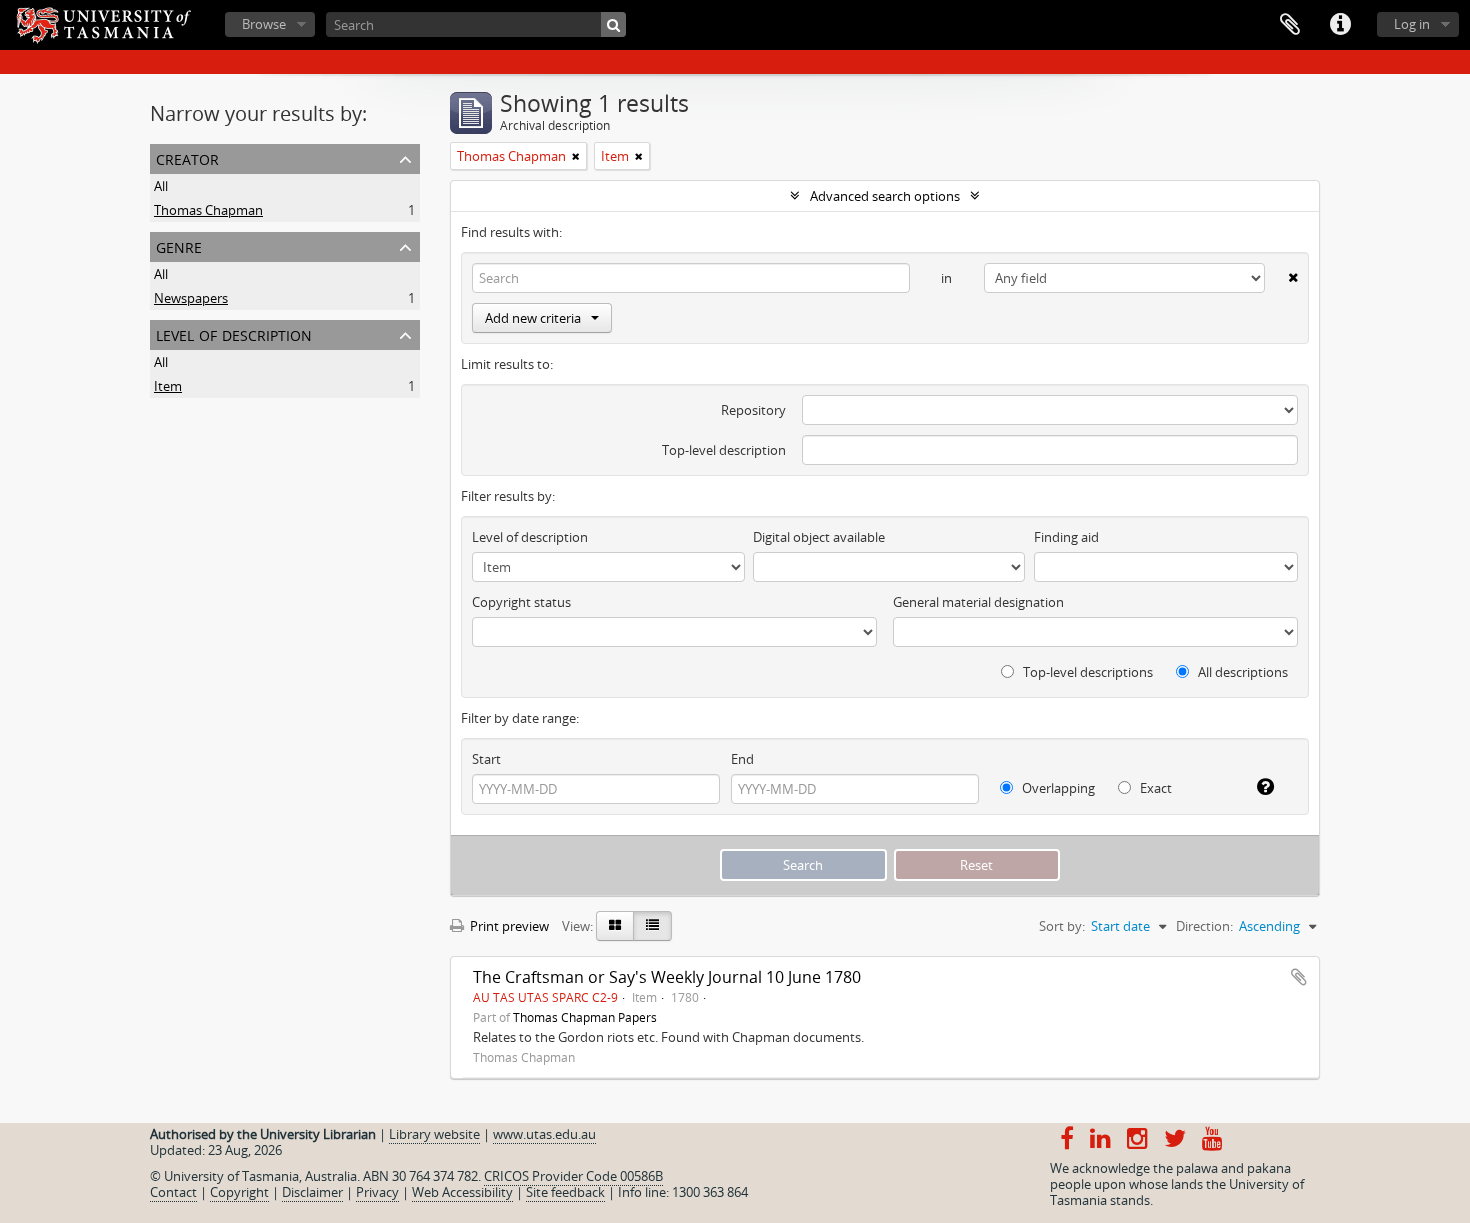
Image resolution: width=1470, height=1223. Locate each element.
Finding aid (1066, 537)
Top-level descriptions (1086, 672)
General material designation (978, 602)
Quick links (1340, 25)
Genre (179, 245)
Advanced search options (885, 196)
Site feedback (565, 1192)
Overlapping (1057, 788)
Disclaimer (312, 1192)
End (742, 759)
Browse (264, 24)
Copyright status (521, 602)
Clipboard (1290, 25)
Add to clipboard (1299, 977)
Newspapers (191, 298)
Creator (187, 157)
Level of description (234, 333)
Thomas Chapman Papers (585, 1017)
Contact (173, 1192)
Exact (1154, 788)
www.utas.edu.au (544, 1134)
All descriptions (1241, 672)
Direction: (1204, 926)
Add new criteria (533, 318)
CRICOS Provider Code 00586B (573, 1176)
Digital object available (819, 537)
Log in (1412, 24)
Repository (753, 410)
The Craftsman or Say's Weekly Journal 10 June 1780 (667, 977)
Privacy (377, 1192)
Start (486, 759)
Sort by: (1062, 926)
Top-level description (724, 450)
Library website (434, 1134)
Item (168, 386)
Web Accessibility (462, 1192)
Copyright (239, 1192)
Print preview (508, 926)
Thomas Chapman (208, 210)
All (161, 186)
